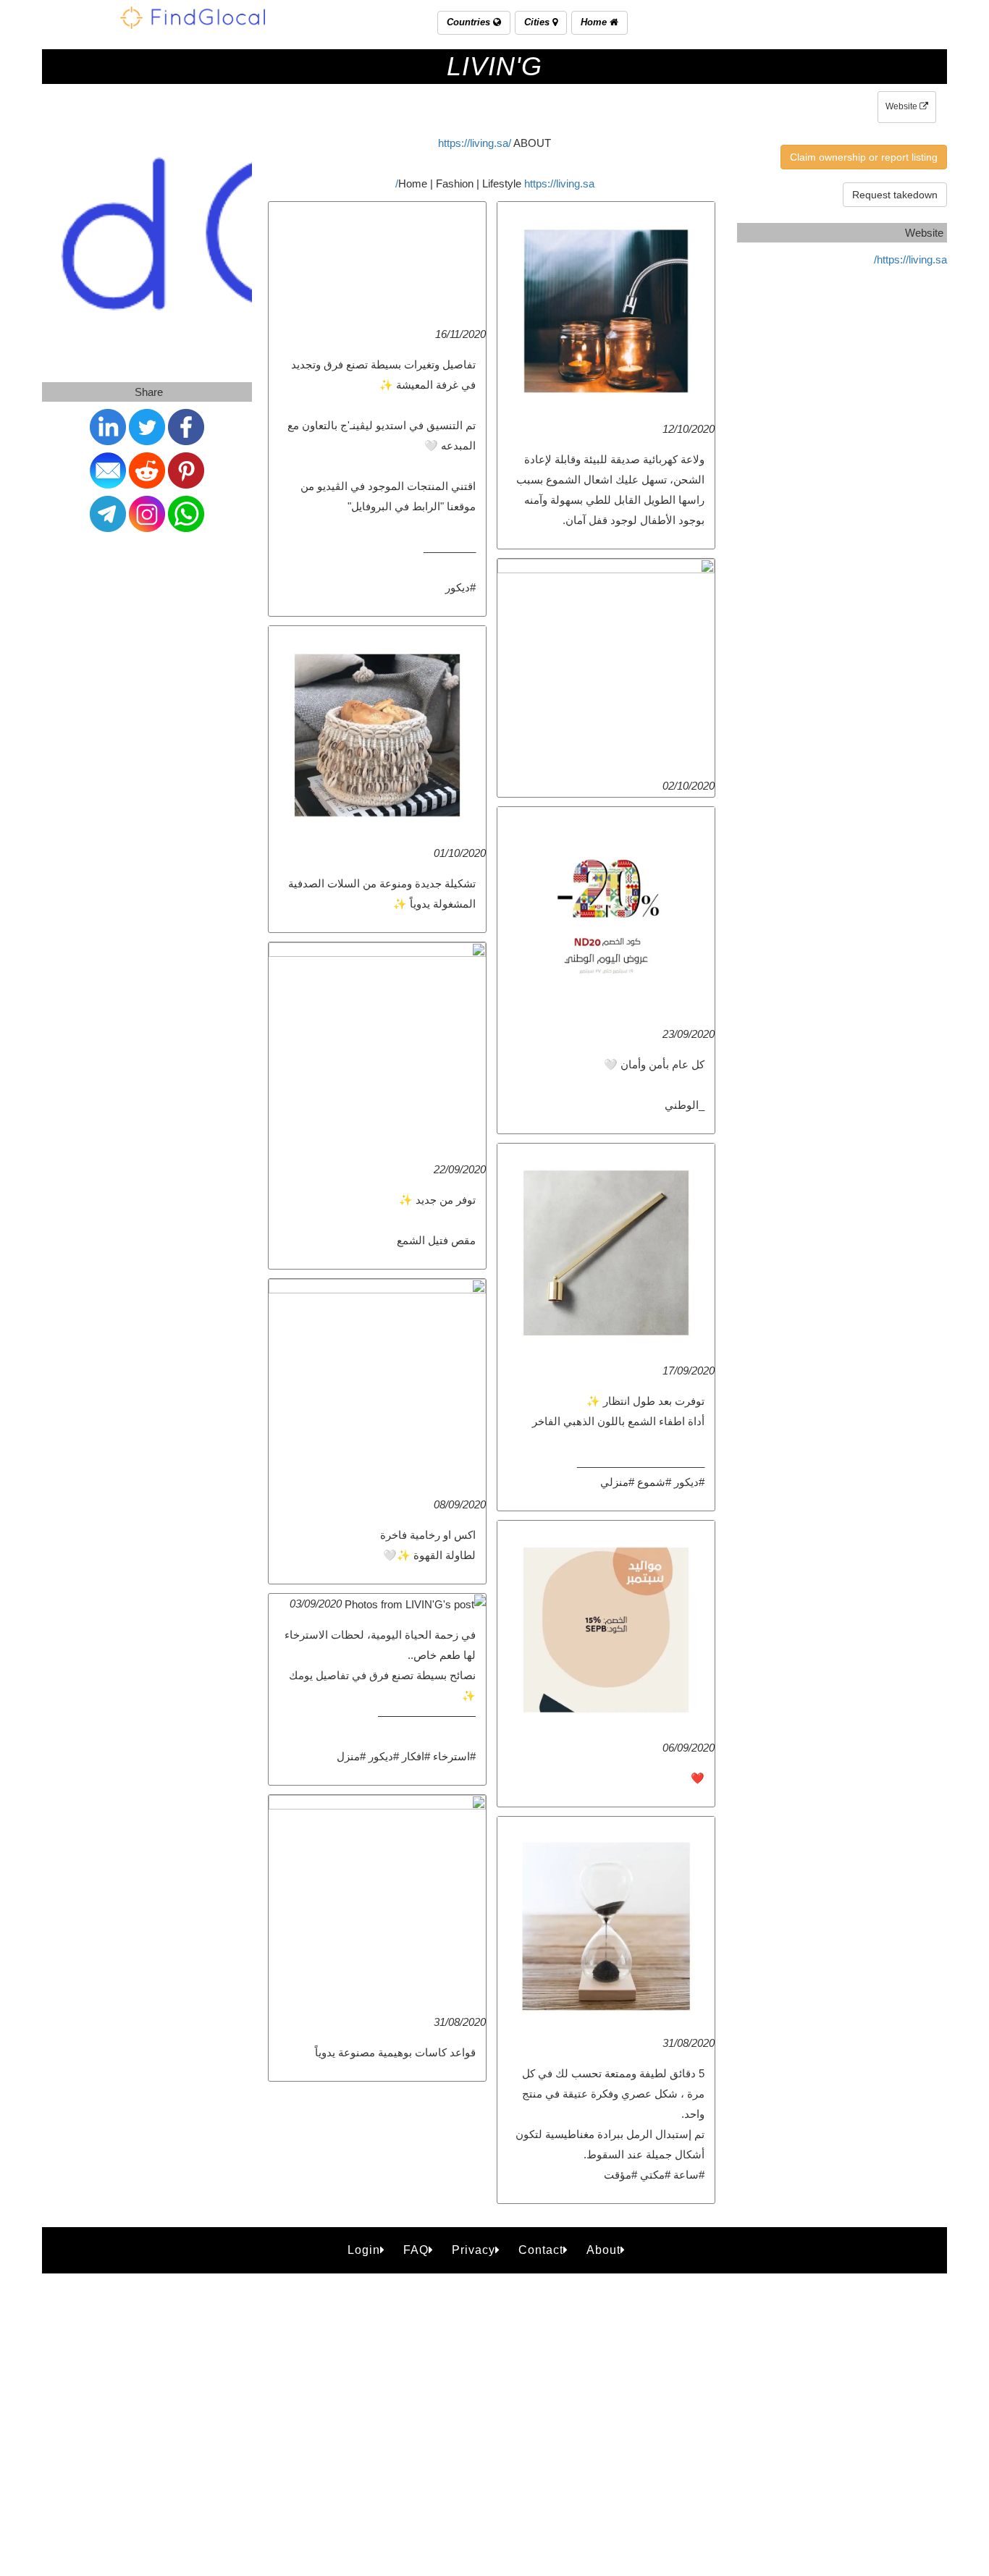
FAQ (416, 2250)
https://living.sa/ (475, 143)
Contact (541, 2250)
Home (595, 22)
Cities (538, 22)
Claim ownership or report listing (864, 157)
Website (902, 106)
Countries (470, 22)
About (603, 2250)
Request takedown (895, 195)
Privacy (474, 2250)
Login (364, 2250)
